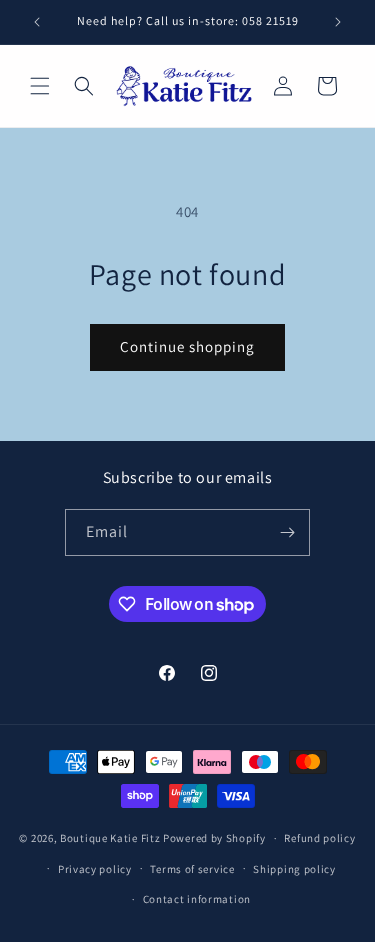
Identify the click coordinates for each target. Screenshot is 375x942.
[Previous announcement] (37, 22)
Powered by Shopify (214, 838)
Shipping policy (294, 869)
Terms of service (192, 869)
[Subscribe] (287, 532)
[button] (40, 86)
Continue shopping (187, 346)
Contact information (197, 899)
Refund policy (319, 838)
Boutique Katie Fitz (110, 838)
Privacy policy (95, 869)
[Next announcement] (338, 22)
